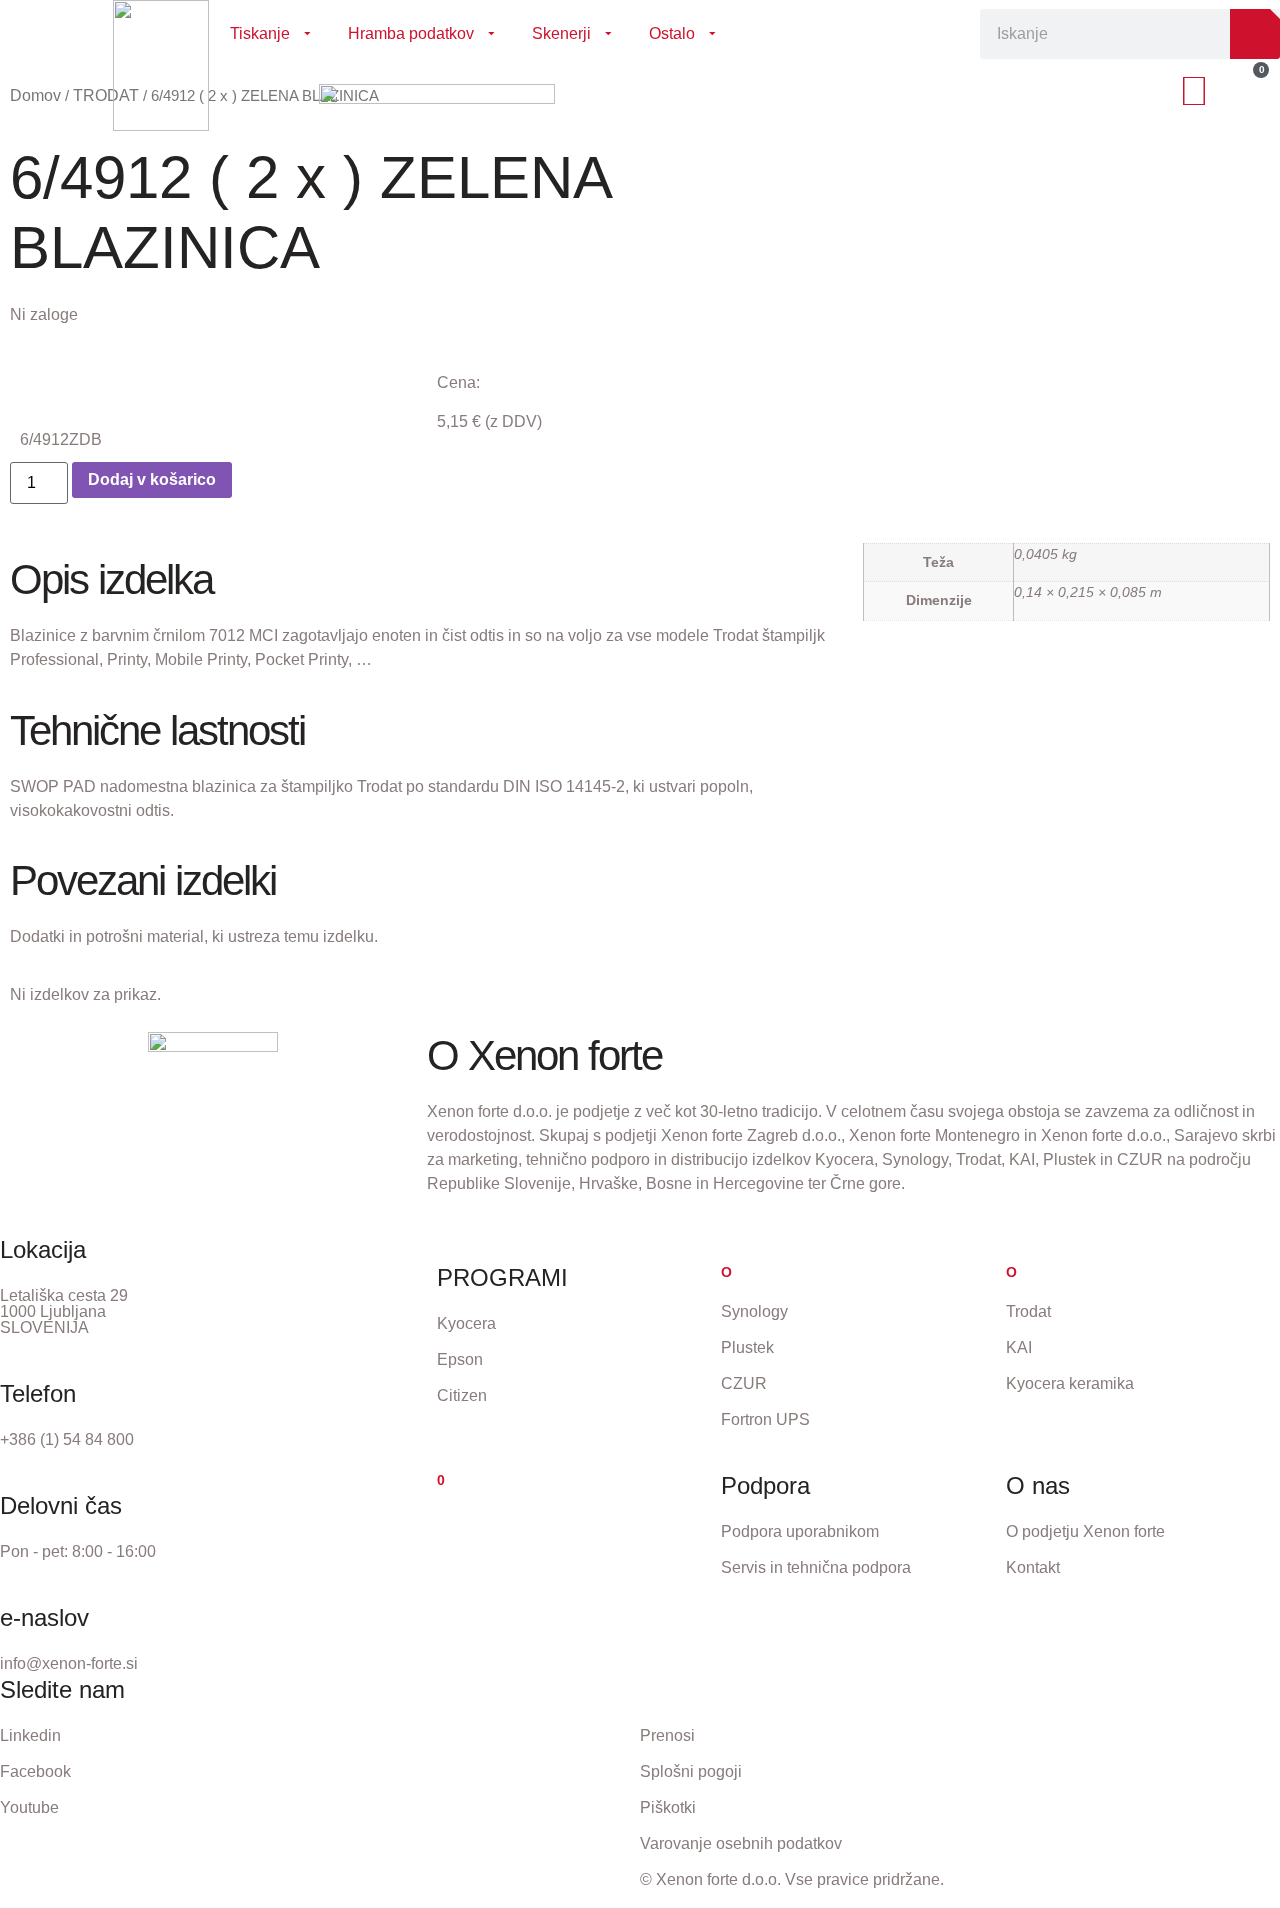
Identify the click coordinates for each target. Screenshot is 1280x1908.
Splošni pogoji (691, 1771)
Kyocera (466, 1323)
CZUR (744, 1383)
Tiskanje (260, 33)
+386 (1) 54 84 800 (67, 1439)
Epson (460, 1359)
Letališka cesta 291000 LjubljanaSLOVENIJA (64, 1311)
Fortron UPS (765, 1419)
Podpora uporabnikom (800, 1531)
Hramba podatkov (411, 33)
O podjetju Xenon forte (1085, 1531)
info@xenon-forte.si (69, 1663)
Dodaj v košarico (152, 479)
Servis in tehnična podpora (816, 1567)
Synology (754, 1311)
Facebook (35, 1771)
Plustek (747, 1347)
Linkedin (30, 1735)
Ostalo (672, 33)
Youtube (29, 1807)
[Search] (1255, 34)
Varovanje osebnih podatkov (741, 1843)
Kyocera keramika (1070, 1383)
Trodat (1028, 1311)
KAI (1019, 1347)
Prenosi (667, 1735)
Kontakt (1033, 1567)
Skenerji (561, 33)
